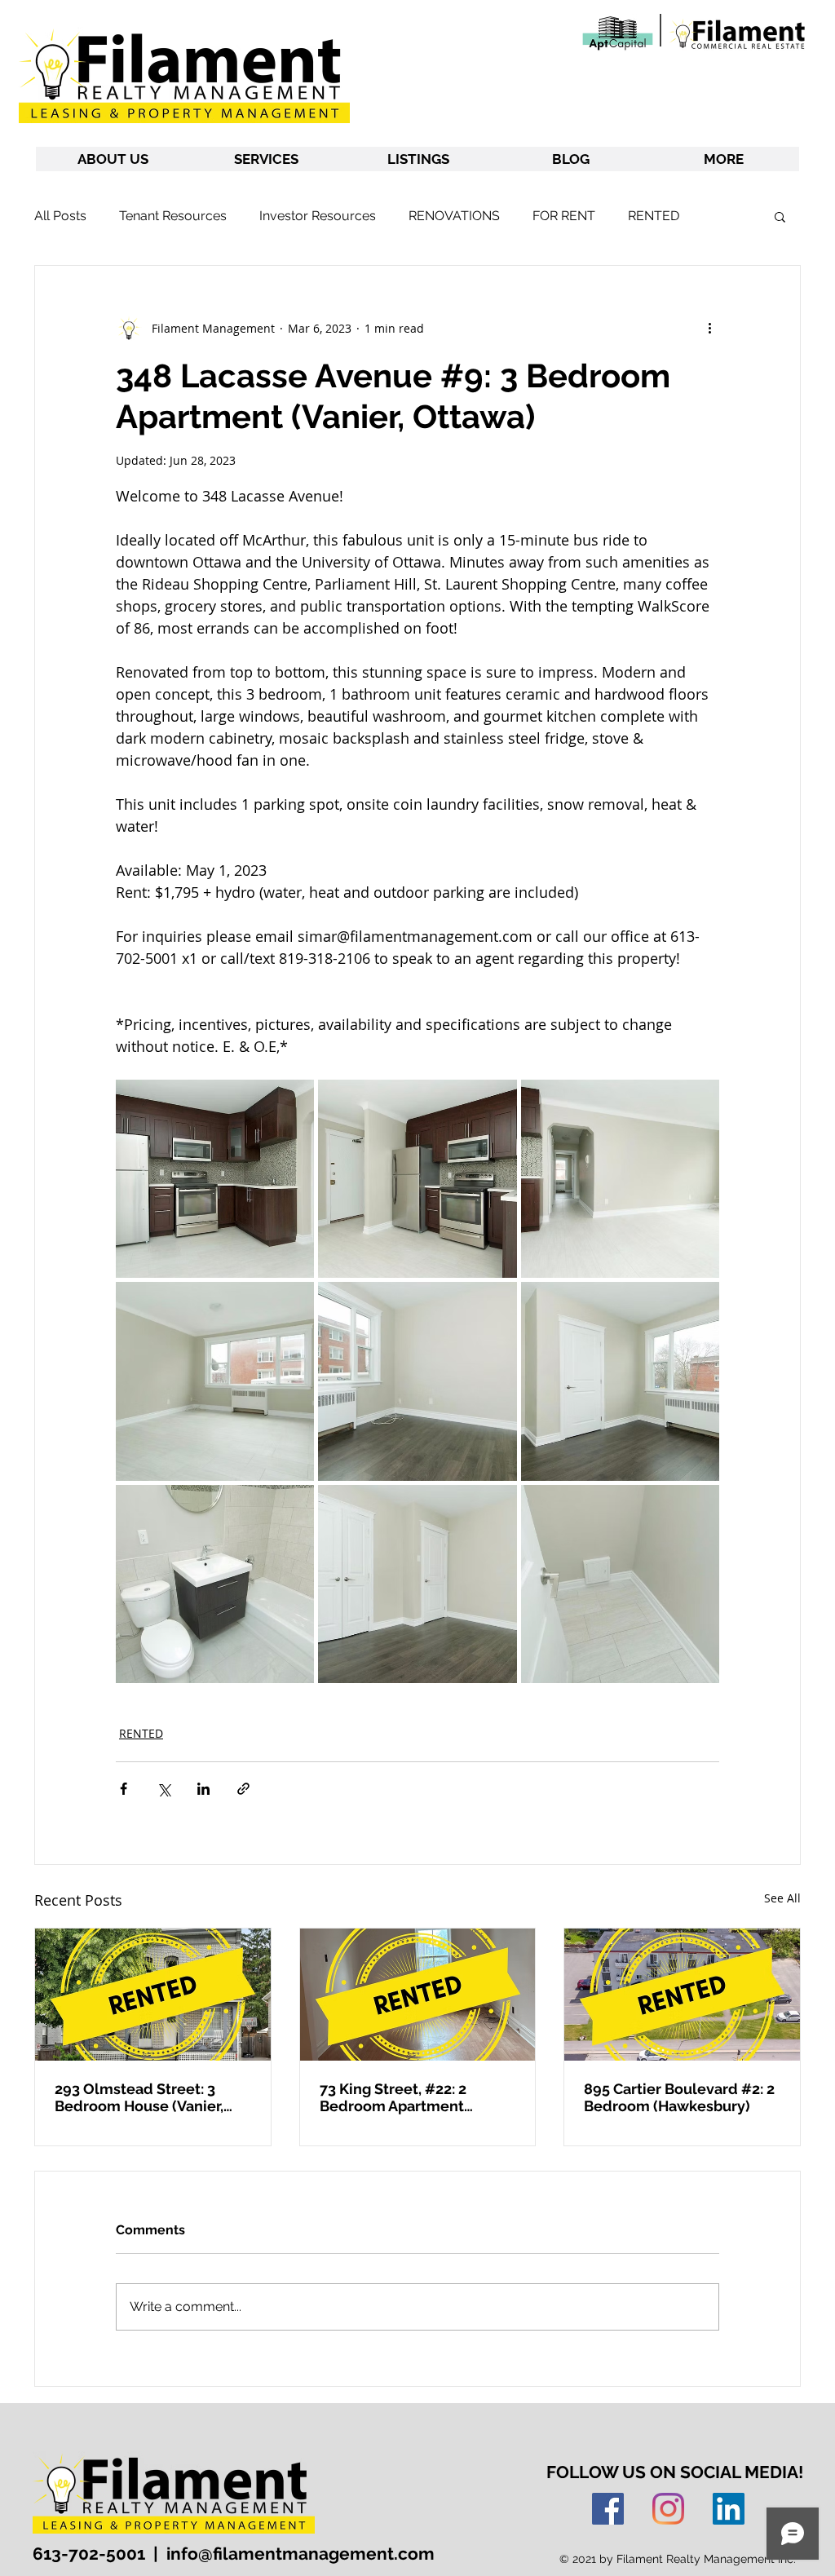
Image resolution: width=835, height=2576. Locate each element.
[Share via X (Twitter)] (163, 1789)
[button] (780, 216)
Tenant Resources (173, 216)
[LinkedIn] (729, 2509)
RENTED (654, 216)
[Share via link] (243, 1789)
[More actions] (709, 328)
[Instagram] (668, 2509)
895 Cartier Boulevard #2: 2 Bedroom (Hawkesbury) (679, 2097)
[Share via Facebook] (124, 1789)
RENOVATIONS (454, 216)
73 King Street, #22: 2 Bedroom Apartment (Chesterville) (393, 2097)
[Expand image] (215, 1179)
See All (782, 1898)
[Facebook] (608, 2509)
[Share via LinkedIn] (203, 1789)
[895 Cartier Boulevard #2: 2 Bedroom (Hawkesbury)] (682, 1995)
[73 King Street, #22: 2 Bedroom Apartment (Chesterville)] (418, 1995)
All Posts (60, 216)
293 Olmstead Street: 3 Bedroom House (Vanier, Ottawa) (139, 2097)
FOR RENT (564, 216)
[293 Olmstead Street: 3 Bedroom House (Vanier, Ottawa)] (153, 1995)
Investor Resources (318, 216)
